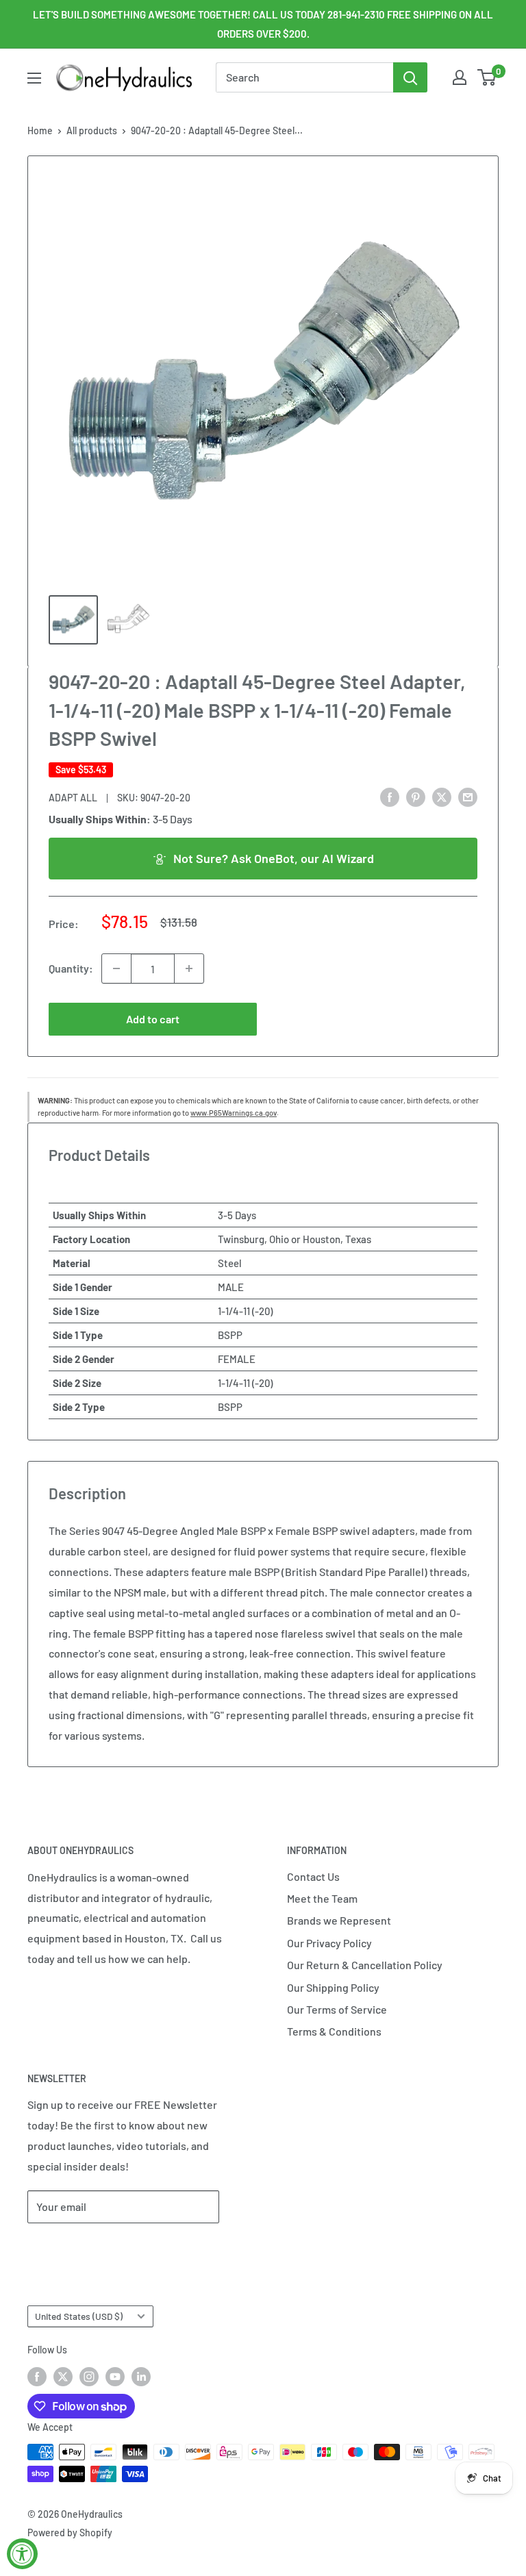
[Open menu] (34, 78)
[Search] (410, 77)
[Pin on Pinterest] (416, 796)
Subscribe (73, 2248)
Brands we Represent (339, 1920)
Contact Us (313, 1876)
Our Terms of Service (337, 2009)
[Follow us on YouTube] (115, 2376)
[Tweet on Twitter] (442, 796)
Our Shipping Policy (333, 1987)
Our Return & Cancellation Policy (365, 1965)
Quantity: (71, 968)
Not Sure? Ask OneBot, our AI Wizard (274, 858)
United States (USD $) (79, 2316)
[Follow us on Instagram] (89, 2376)
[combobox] (304, 77)
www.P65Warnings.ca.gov (234, 1113)
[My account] (460, 77)
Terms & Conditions (334, 2031)
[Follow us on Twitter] (63, 2376)
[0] (487, 77)
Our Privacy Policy (329, 1943)
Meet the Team (322, 1898)
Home (40, 130)
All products (92, 130)
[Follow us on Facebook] (37, 2376)
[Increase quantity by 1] (189, 968)
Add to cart (153, 1019)
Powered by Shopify (70, 2533)
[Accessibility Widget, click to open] (22, 2554)
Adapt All (73, 798)
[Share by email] (468, 796)
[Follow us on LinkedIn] (141, 2376)
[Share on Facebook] (390, 796)
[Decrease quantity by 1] (116, 968)
